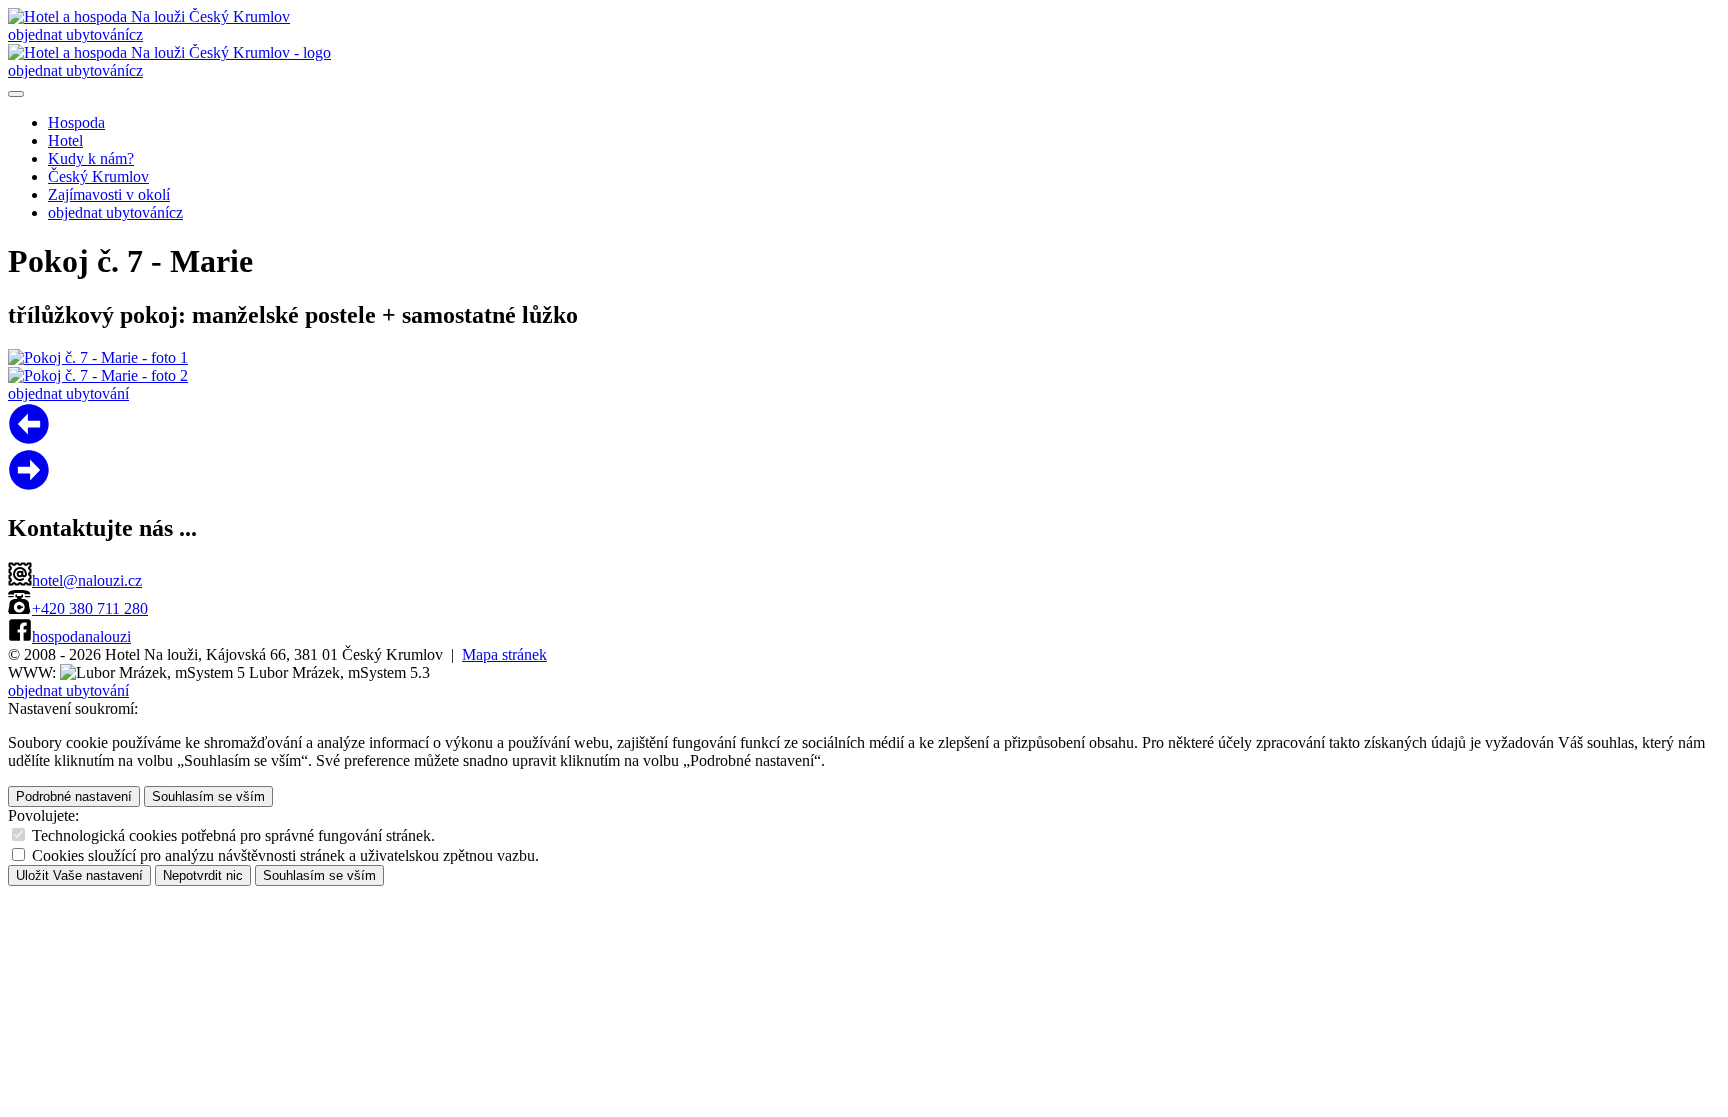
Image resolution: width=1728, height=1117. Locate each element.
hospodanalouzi (81, 636)
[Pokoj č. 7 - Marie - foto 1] (98, 357)
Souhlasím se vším (208, 796)
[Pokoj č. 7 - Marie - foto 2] (98, 375)
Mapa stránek (504, 654)
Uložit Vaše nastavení (79, 875)
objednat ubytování (68, 34)
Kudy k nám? (91, 158)
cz (136, 34)
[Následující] (29, 439)
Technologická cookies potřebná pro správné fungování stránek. (233, 835)
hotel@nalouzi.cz (87, 580)
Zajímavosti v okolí (109, 194)
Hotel (65, 140)
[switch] (18, 834)
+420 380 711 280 (90, 608)
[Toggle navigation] (16, 94)
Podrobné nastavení (74, 796)
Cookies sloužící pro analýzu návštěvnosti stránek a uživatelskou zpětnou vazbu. (285, 855)
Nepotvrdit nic (203, 875)
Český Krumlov (98, 176)
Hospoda (76, 122)
